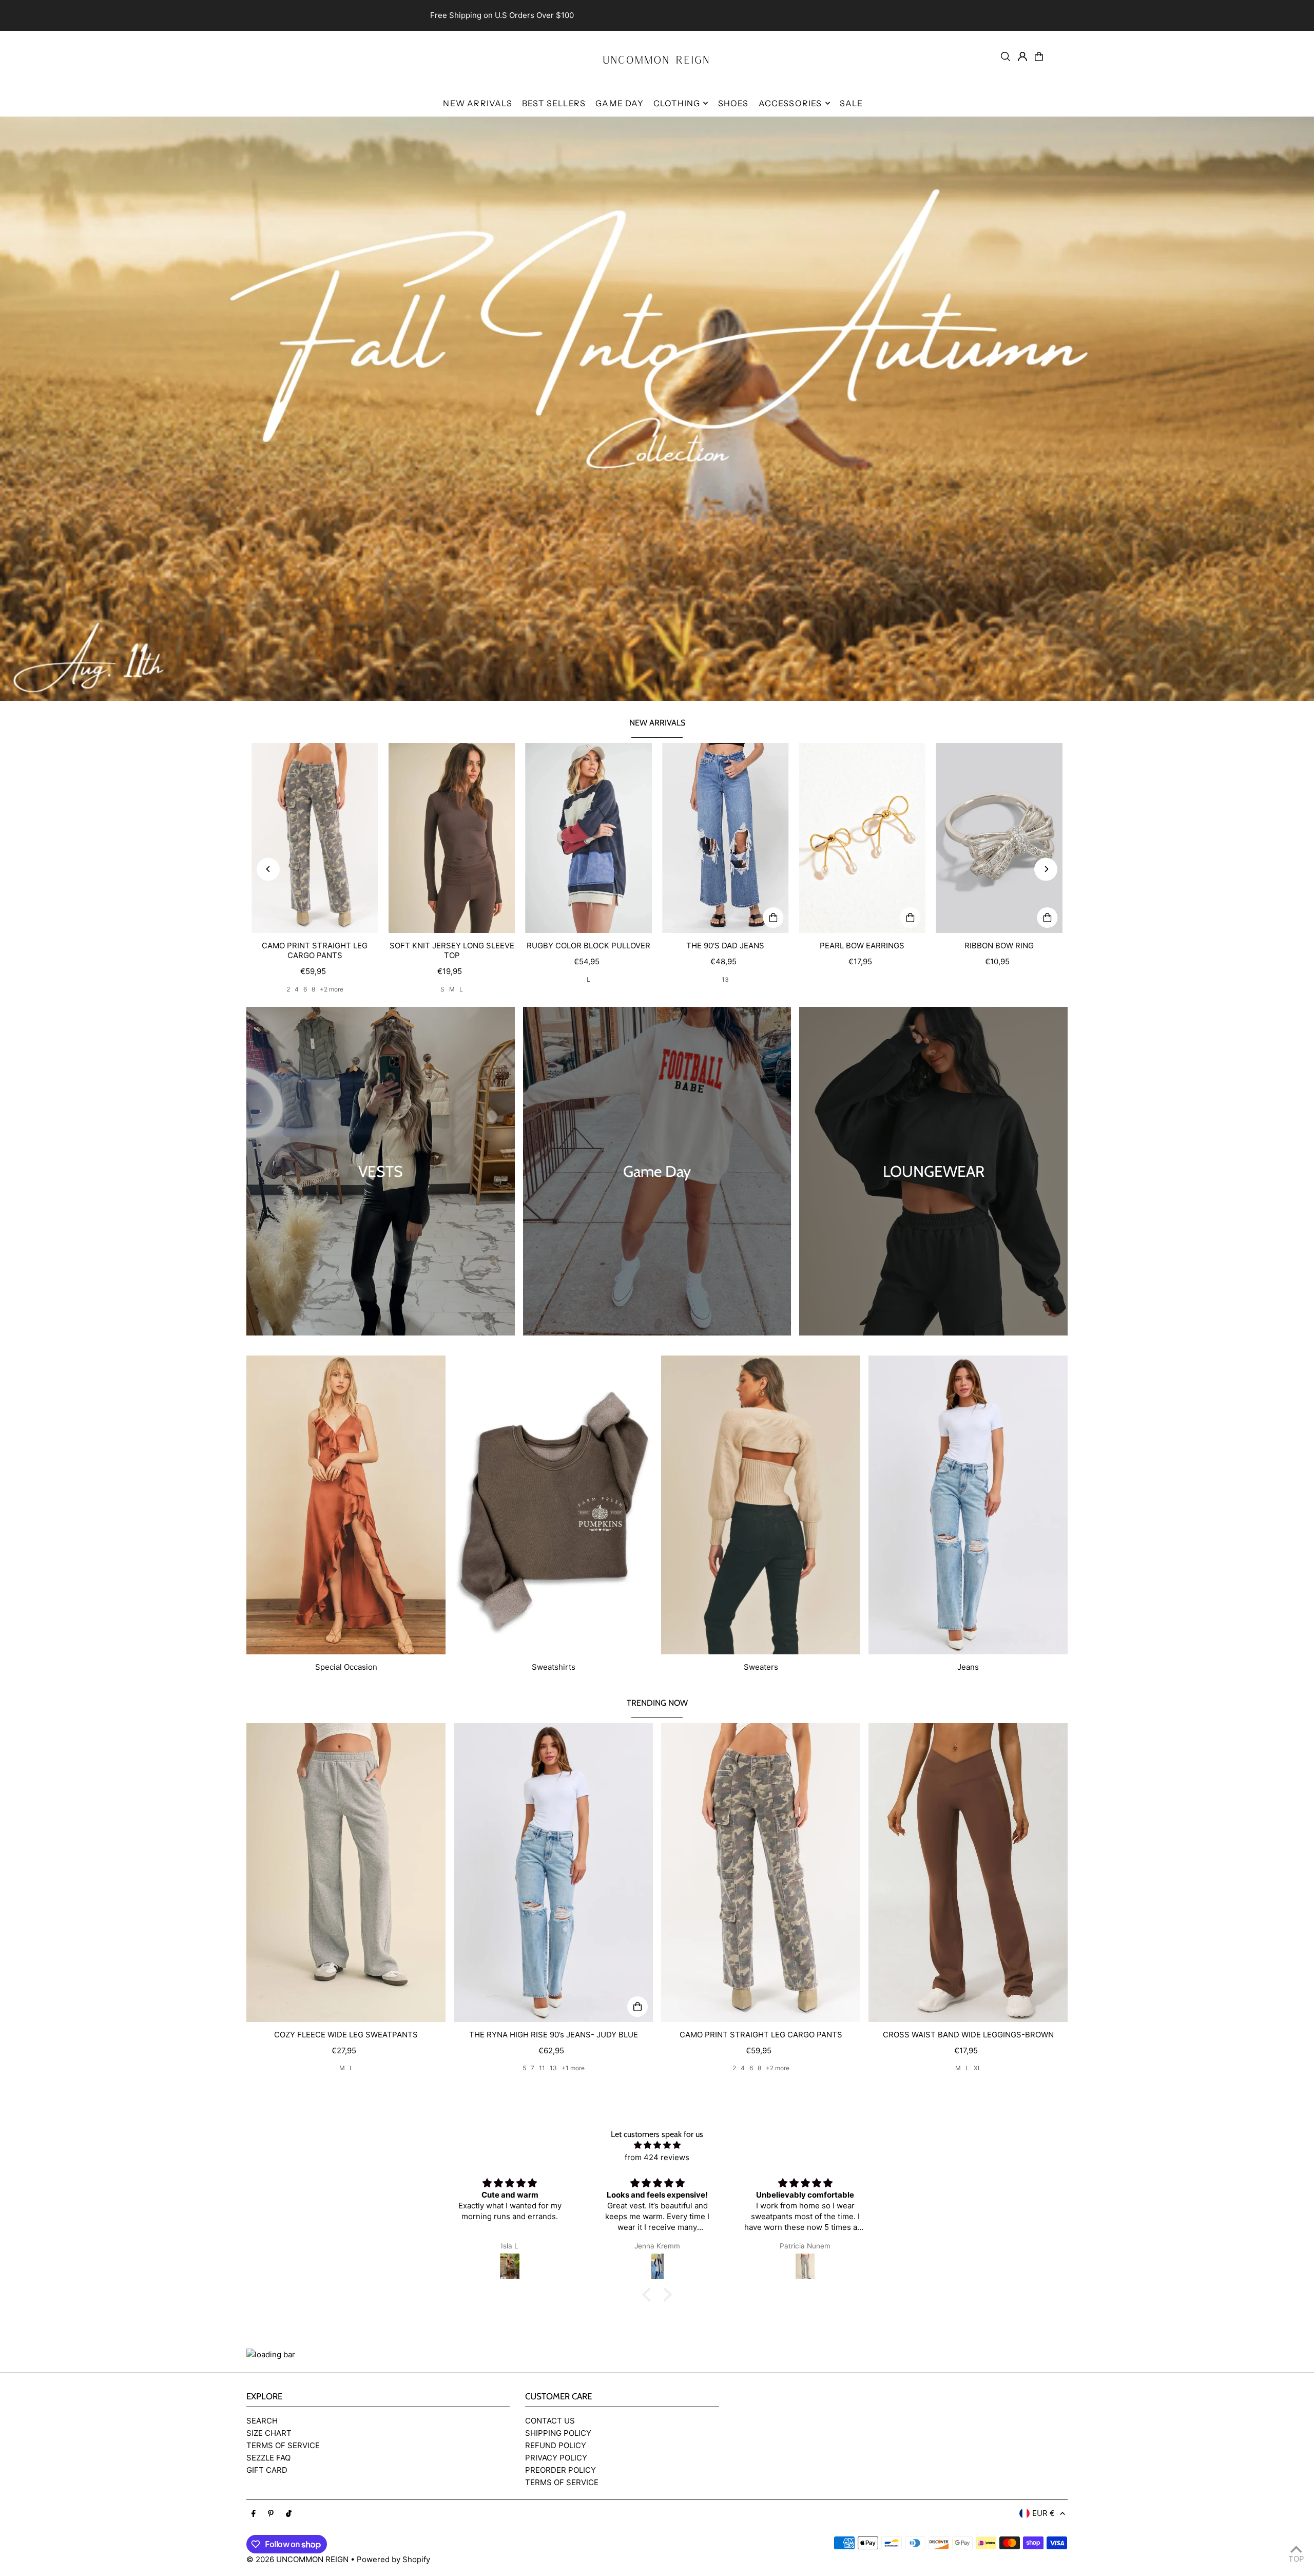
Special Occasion (346, 1667)
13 (725, 979)
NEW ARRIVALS (657, 723)
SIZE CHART (269, 2433)
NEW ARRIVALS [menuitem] (477, 103)
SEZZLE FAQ (268, 2458)
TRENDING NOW (657, 1703)
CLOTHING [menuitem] (677, 103)
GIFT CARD (267, 2470)
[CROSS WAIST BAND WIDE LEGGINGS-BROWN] (968, 1873)
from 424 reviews (657, 2157)
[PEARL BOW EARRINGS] (863, 838)
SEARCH (262, 2421)
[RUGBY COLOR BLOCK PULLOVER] (588, 838)
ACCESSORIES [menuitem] (790, 103)
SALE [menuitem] (852, 103)
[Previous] (268, 869)
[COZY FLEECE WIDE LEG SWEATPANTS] (346, 1873)
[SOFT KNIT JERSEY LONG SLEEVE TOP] (452, 838)
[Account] (1022, 56)
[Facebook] (254, 2514)
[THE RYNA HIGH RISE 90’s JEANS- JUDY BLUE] (553, 1873)
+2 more (332, 989)
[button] (649, 2295)
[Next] (1046, 869)
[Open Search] (1006, 56)
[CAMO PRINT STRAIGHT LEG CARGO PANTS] (315, 838)
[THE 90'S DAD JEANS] (726, 838)
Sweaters (761, 1667)
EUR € (1044, 2513)
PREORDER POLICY (561, 2470)
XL (978, 2068)
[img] (657, 2145)
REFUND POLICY (556, 2445)
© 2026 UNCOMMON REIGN (297, 2559)
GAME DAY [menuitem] (620, 103)
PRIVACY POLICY (556, 2458)
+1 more (573, 2068)
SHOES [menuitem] (733, 103)
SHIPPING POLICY (558, 2433)
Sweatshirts (554, 1667)
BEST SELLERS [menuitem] (554, 103)
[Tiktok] (289, 2514)
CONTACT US (550, 2421)
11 (542, 2068)
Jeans (968, 1667)
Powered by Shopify (393, 2559)
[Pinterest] (271, 2514)
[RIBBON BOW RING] (999, 838)
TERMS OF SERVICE (283, 2445)
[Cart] (1039, 56)
